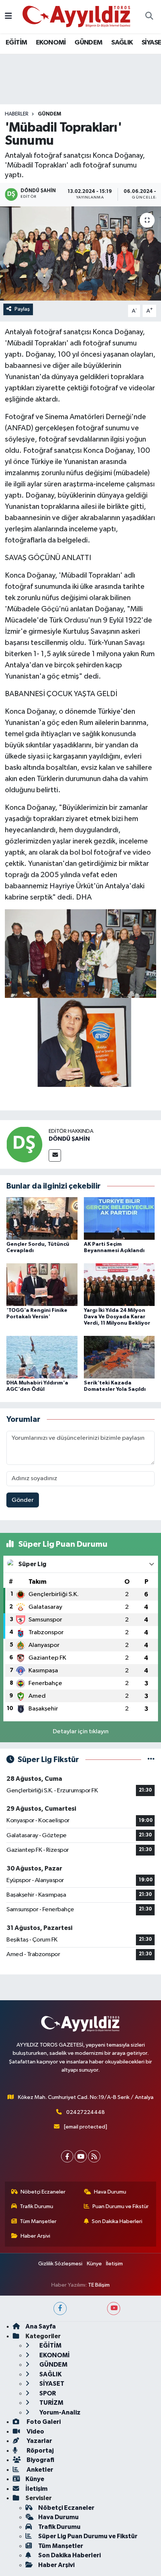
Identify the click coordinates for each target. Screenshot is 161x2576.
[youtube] (114, 2308)
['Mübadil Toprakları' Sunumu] (80, 253)
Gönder (23, 1500)
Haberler (17, 114)
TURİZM (51, 2403)
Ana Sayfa (41, 2326)
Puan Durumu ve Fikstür (121, 2206)
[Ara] (149, 17)
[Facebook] (67, 2156)
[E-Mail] (55, 1155)
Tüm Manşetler (38, 2221)
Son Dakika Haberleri (117, 2221)
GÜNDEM (88, 43)
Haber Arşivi (35, 2236)
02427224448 (86, 2112)
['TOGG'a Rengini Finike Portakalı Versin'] (42, 1284)
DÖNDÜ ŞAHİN (69, 1139)
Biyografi (40, 2460)
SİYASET (51, 2384)
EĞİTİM (16, 43)
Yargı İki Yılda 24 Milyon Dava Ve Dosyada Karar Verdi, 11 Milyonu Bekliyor (117, 1317)
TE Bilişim (99, 2285)
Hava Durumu (110, 2192)
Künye (94, 2264)
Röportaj (40, 2451)
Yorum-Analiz (59, 2412)
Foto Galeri (43, 2422)
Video (35, 2431)
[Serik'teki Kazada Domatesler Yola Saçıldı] (119, 1357)
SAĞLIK (122, 43)
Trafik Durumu (37, 2206)
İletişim (114, 2264)
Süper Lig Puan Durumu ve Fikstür (88, 2536)
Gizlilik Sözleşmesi (60, 2264)
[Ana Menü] (8, 17)
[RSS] (94, 2156)
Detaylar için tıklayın (81, 1732)
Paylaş (22, 309)
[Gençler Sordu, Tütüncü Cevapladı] (42, 1218)
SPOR (47, 2393)
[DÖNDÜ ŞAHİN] (24, 1144)
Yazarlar (39, 2441)
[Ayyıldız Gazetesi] (77, 16)
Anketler (39, 2470)
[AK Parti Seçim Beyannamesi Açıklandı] (119, 1218)
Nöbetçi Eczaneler (43, 2192)
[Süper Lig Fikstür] (151, 1760)
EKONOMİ (51, 43)
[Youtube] (81, 2156)
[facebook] (60, 2308)
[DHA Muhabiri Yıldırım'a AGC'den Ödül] (42, 1357)
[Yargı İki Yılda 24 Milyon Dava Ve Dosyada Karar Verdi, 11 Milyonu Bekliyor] (119, 1284)
